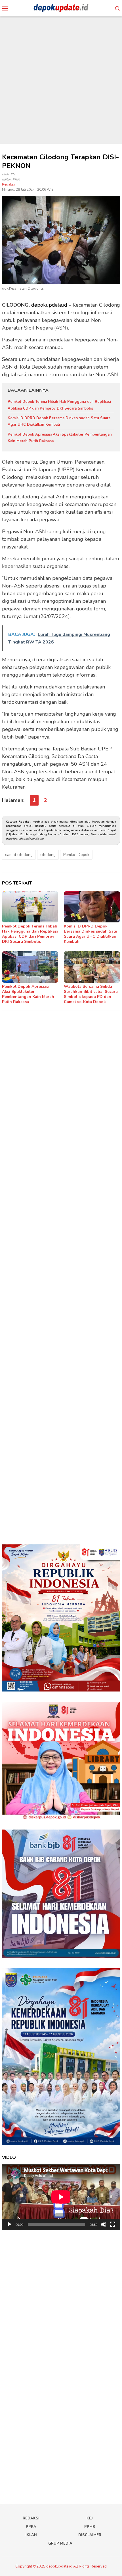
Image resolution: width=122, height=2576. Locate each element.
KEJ (90, 2518)
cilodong (48, 855)
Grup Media (60, 2543)
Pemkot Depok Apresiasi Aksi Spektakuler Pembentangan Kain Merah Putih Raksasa (28, 994)
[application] (61, 2197)
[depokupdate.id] (61, 8)
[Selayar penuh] (113, 2224)
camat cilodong (19, 855)
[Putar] (9, 2224)
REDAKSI (31, 2518)
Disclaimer (90, 2535)
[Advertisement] (61, 80)
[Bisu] (104, 2224)
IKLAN (31, 2535)
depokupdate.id (49, 305)
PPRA (31, 2527)
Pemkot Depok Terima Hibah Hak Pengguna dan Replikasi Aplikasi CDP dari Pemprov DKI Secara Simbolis (30, 934)
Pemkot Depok (76, 855)
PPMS (90, 2527)
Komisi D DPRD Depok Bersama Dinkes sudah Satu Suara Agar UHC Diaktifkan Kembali (91, 934)
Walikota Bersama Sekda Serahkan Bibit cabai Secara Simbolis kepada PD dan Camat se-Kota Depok (91, 994)
